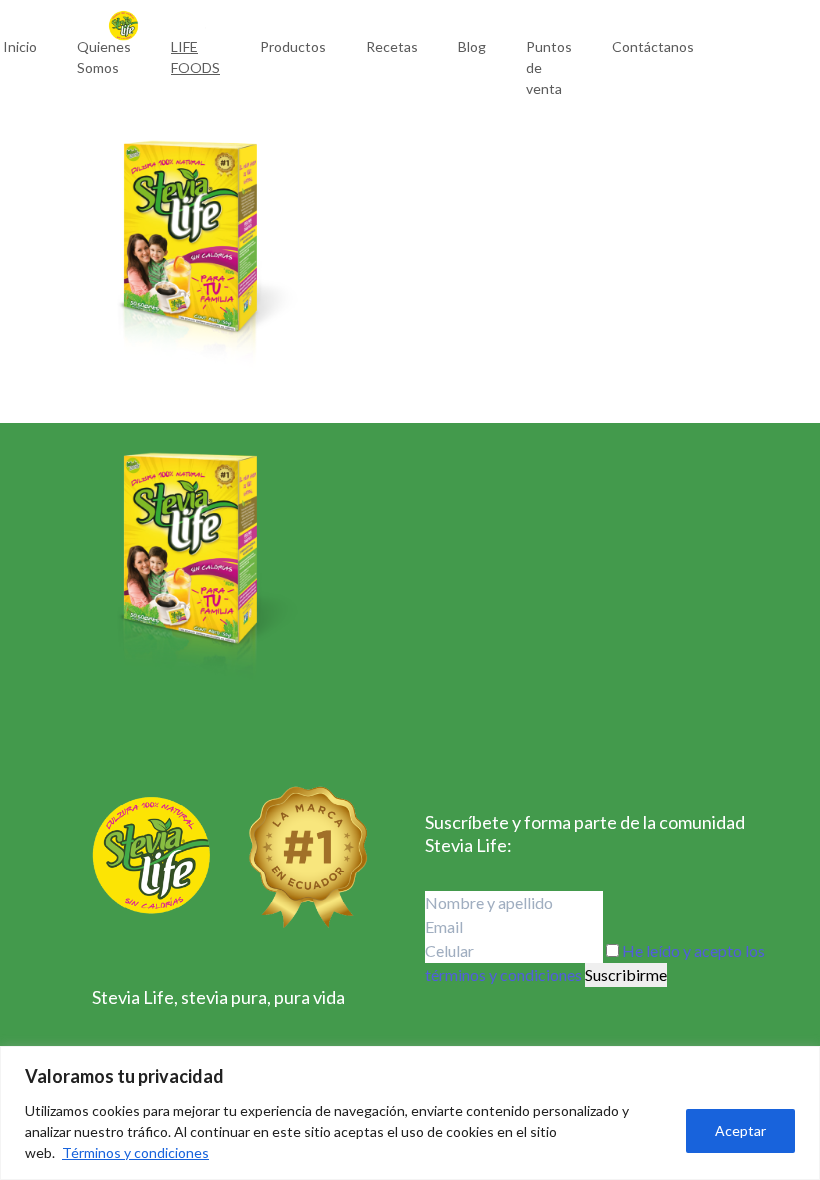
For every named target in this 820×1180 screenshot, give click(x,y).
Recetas (392, 46)
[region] (410, 1113)
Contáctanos (653, 46)
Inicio (20, 46)
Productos (293, 46)
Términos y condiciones (135, 1152)
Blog (472, 46)
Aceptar (740, 1130)
